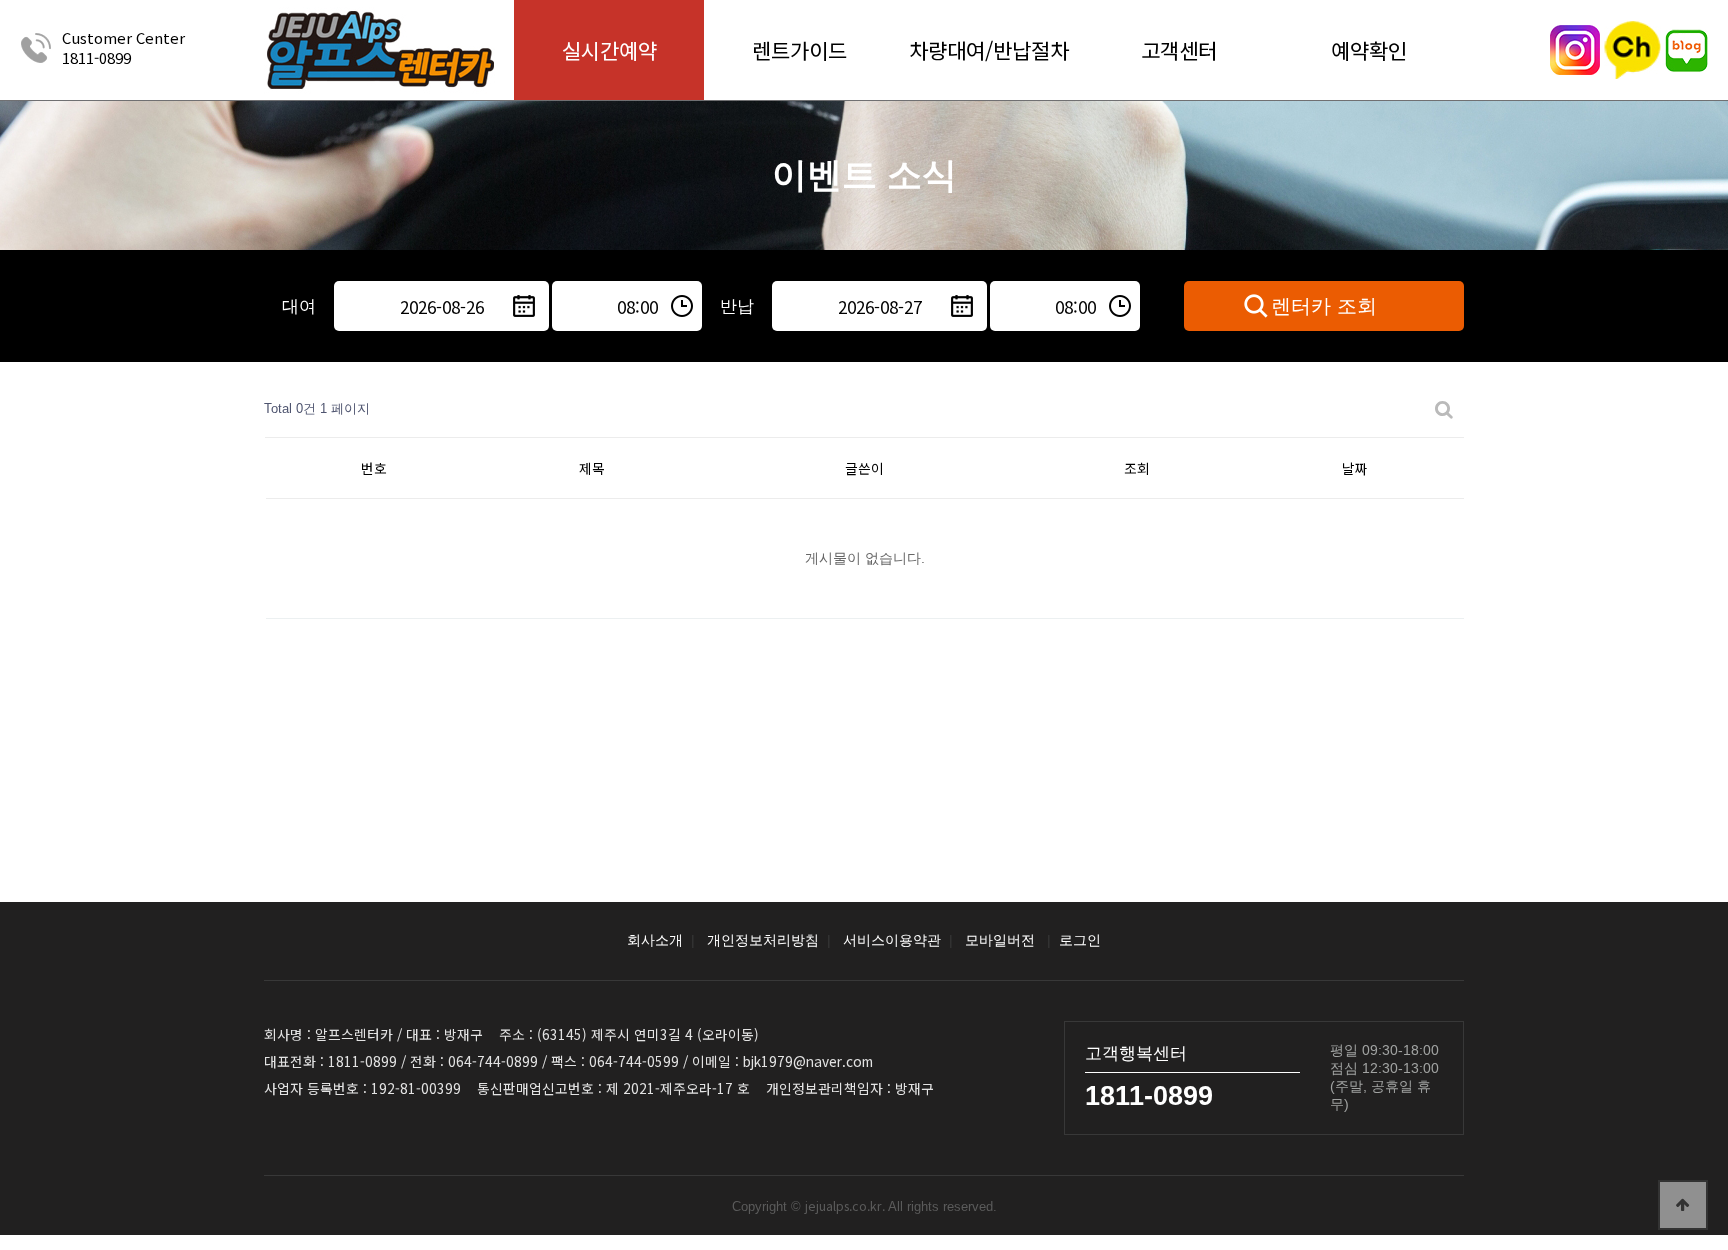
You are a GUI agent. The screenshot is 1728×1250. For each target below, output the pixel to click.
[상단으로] (1683, 1205)
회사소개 (655, 940)
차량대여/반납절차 (989, 50)
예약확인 (1369, 50)
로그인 (1080, 940)
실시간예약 (609, 50)
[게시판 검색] (1444, 409)
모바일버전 (1000, 940)
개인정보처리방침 (763, 940)
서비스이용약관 (892, 940)
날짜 (1355, 468)
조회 (1137, 468)
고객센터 (1179, 50)
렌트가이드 (799, 50)
